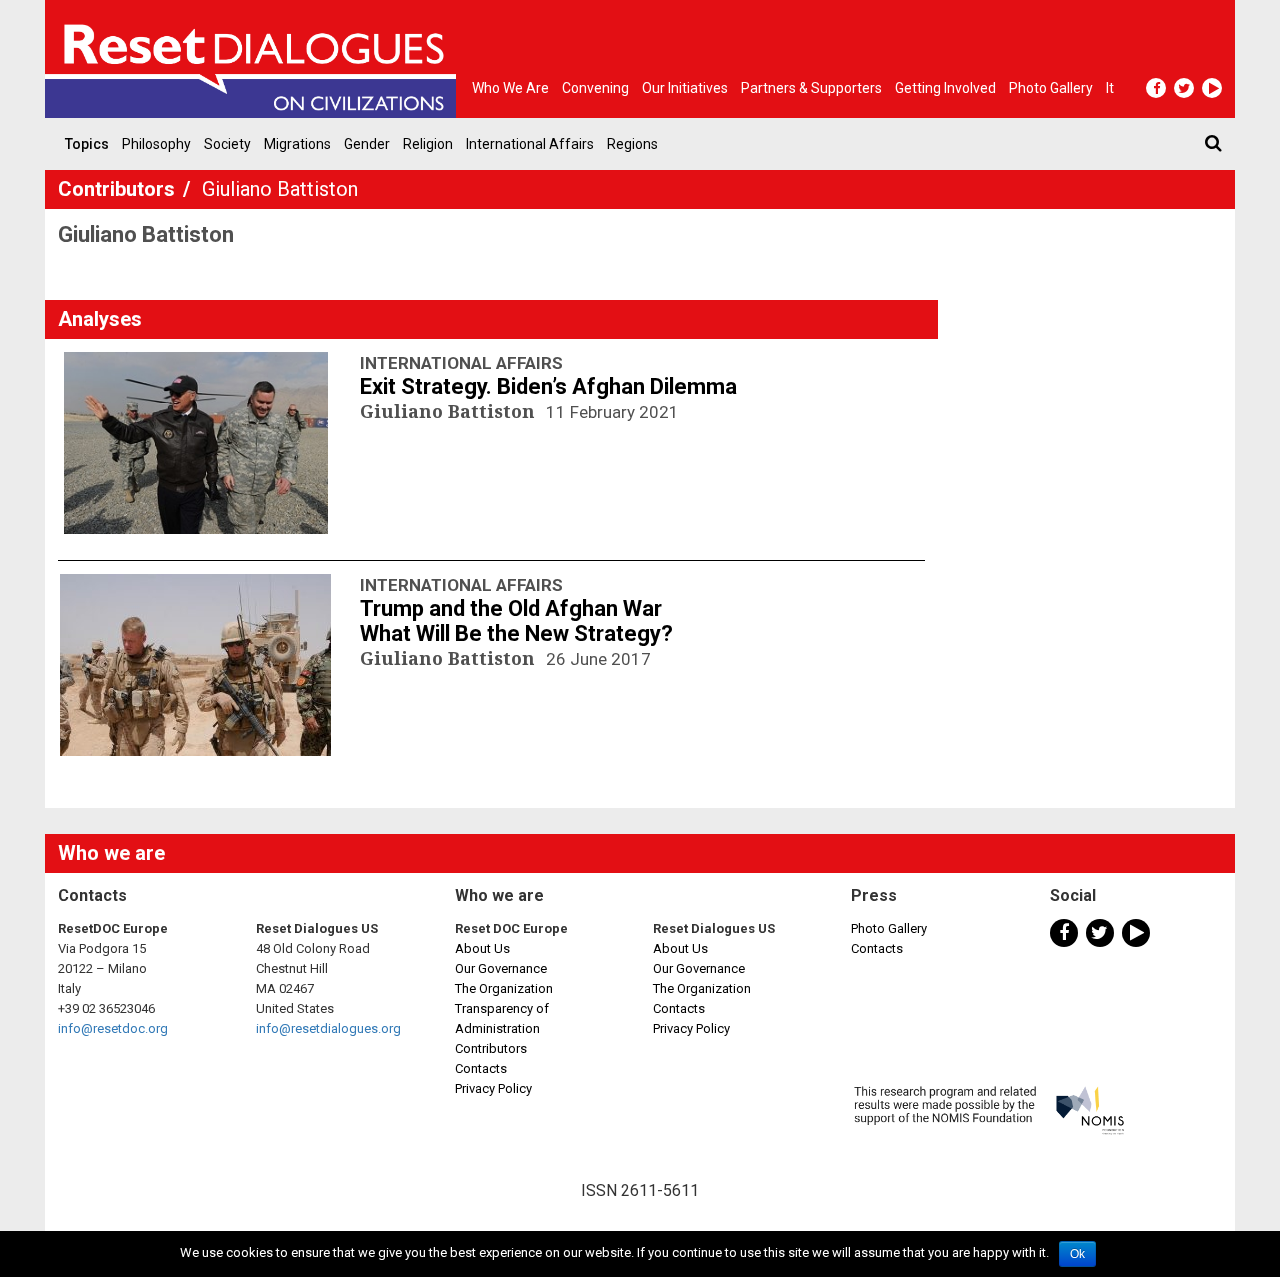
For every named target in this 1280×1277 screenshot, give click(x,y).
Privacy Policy (493, 1088)
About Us (482, 948)
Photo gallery (1051, 88)
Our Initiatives (685, 88)
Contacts (481, 1068)
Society (227, 144)
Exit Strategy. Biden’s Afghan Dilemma (548, 386)
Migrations (297, 144)
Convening (595, 88)
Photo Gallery (889, 928)
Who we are (510, 88)
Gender (367, 144)
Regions (632, 144)
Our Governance (501, 968)
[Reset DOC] (255, 59)
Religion (428, 144)
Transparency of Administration (502, 1018)
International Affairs (530, 144)
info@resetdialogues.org (328, 1028)
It (1110, 88)
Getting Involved (945, 88)
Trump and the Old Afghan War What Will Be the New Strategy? (516, 621)
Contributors (119, 189)
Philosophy (156, 144)
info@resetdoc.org (113, 1028)
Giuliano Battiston (450, 411)
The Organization (504, 988)
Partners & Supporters (811, 88)
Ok (1077, 1254)
